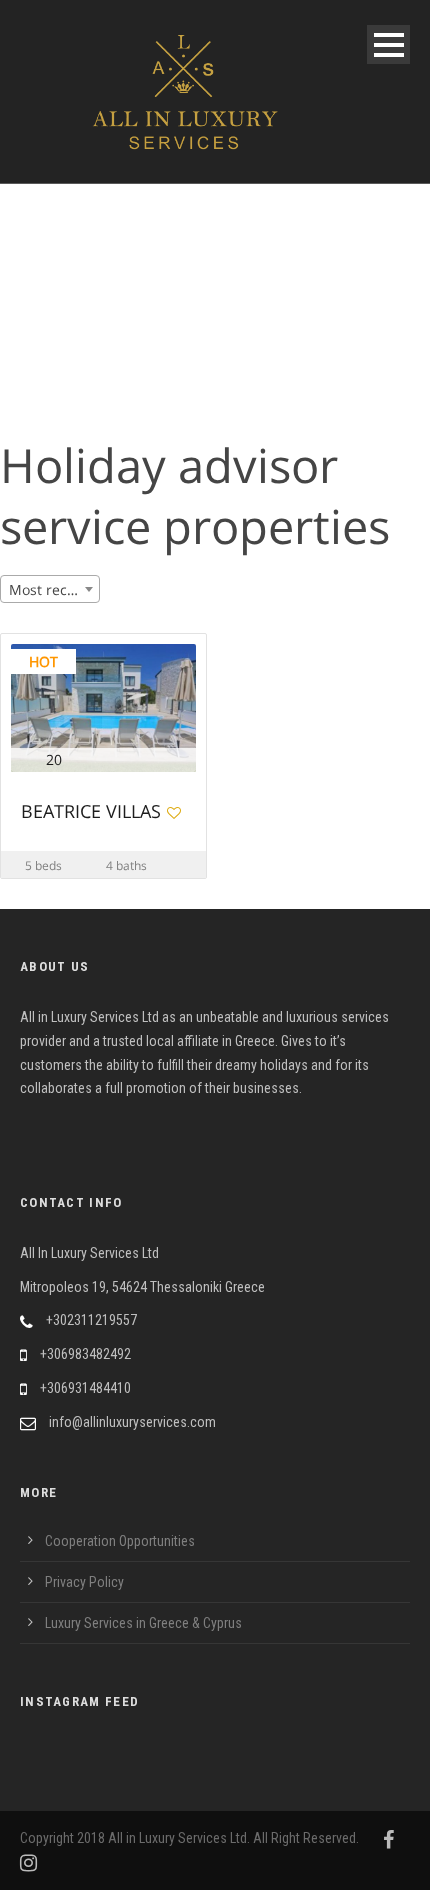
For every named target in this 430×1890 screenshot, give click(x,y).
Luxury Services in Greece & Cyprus (143, 1623)
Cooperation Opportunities (120, 1541)
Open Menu (388, 44)
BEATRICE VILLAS (91, 812)
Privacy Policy (84, 1582)
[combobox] (50, 589)
